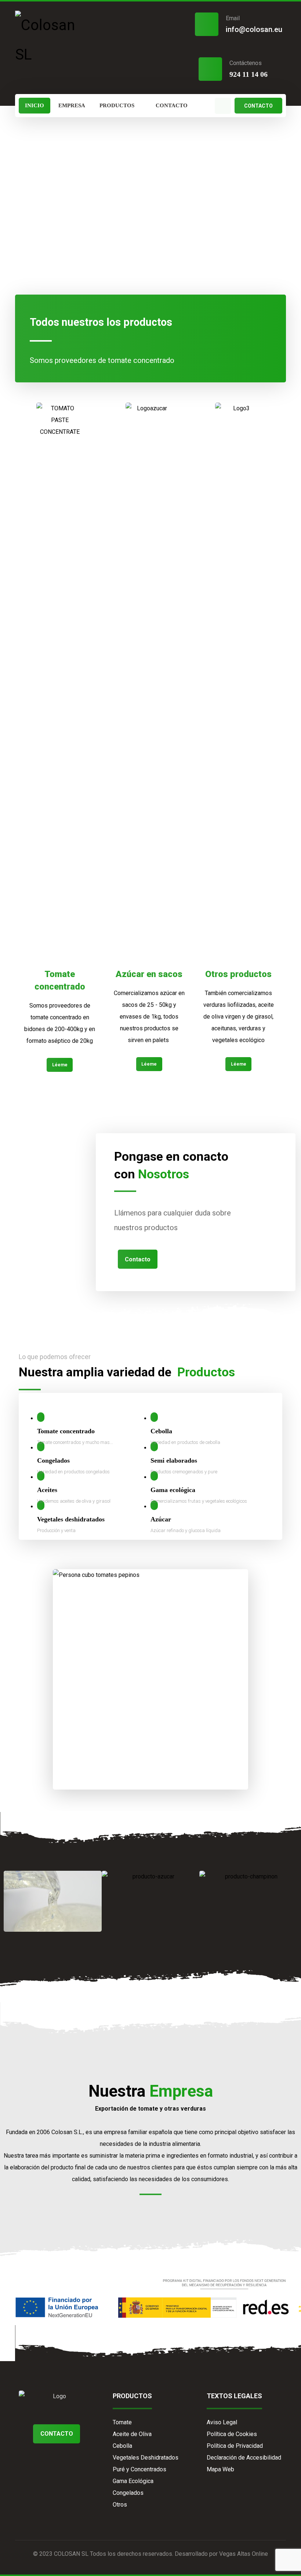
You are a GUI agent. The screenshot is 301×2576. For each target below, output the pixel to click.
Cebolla (122, 2446)
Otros (120, 2505)
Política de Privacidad (235, 2446)
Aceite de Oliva (132, 2434)
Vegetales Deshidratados (146, 2458)
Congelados (128, 2493)
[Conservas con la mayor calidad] (53, 40)
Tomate (122, 2422)
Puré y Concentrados (139, 2469)
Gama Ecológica (133, 2481)
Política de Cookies (232, 2434)
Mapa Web (220, 2469)
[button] (223, 106)
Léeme (60, 1065)
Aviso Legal (222, 2422)
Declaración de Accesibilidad (244, 2458)
